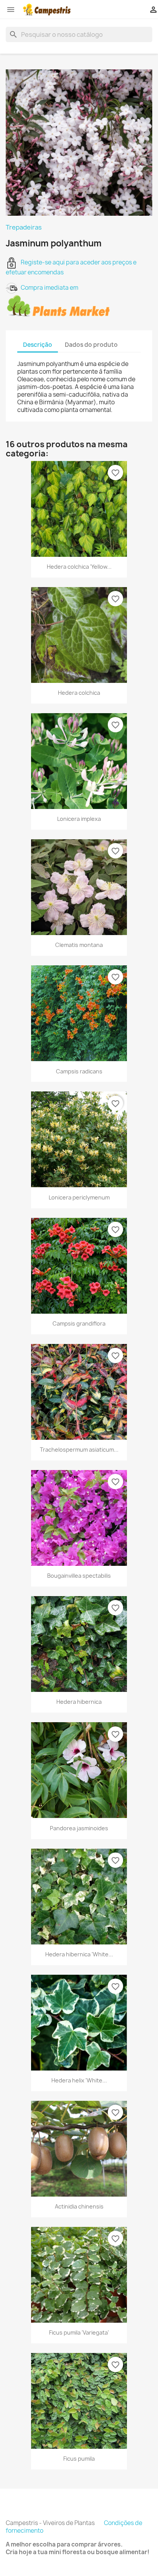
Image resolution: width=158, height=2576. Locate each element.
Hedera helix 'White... (79, 2080)
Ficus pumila (79, 2459)
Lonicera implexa (79, 819)
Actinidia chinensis (79, 2206)
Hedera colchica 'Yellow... (79, 567)
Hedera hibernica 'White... (79, 1954)
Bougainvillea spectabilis (79, 1576)
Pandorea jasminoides (79, 1828)
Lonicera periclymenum (79, 1197)
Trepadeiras (24, 227)
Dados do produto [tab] (91, 345)
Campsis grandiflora (79, 1323)
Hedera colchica (79, 693)
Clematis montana (79, 945)
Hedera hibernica (79, 1702)
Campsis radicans (79, 1071)
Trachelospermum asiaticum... (79, 1450)
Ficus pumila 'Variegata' (79, 2332)
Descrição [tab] (38, 345)
